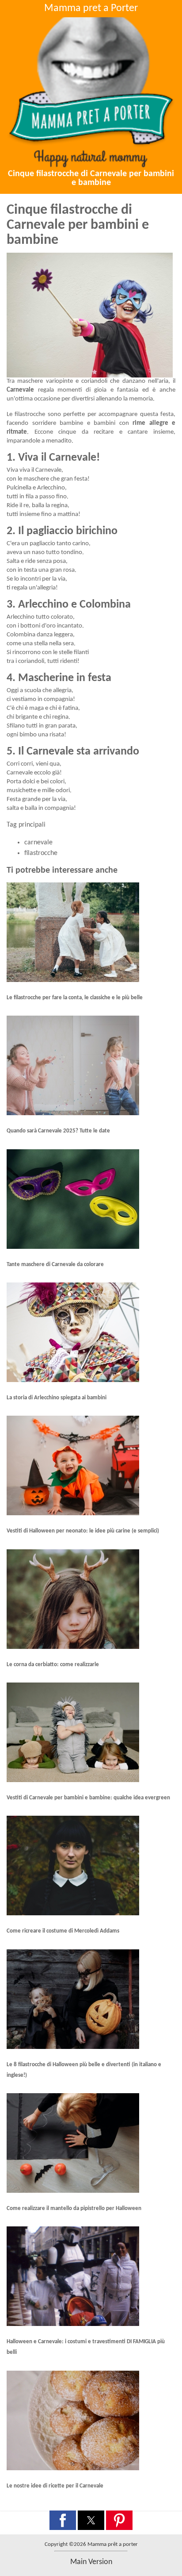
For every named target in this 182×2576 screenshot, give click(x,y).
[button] (63, 2520)
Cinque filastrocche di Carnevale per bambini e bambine (91, 178)
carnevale (38, 843)
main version (91, 2562)
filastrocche (41, 853)
